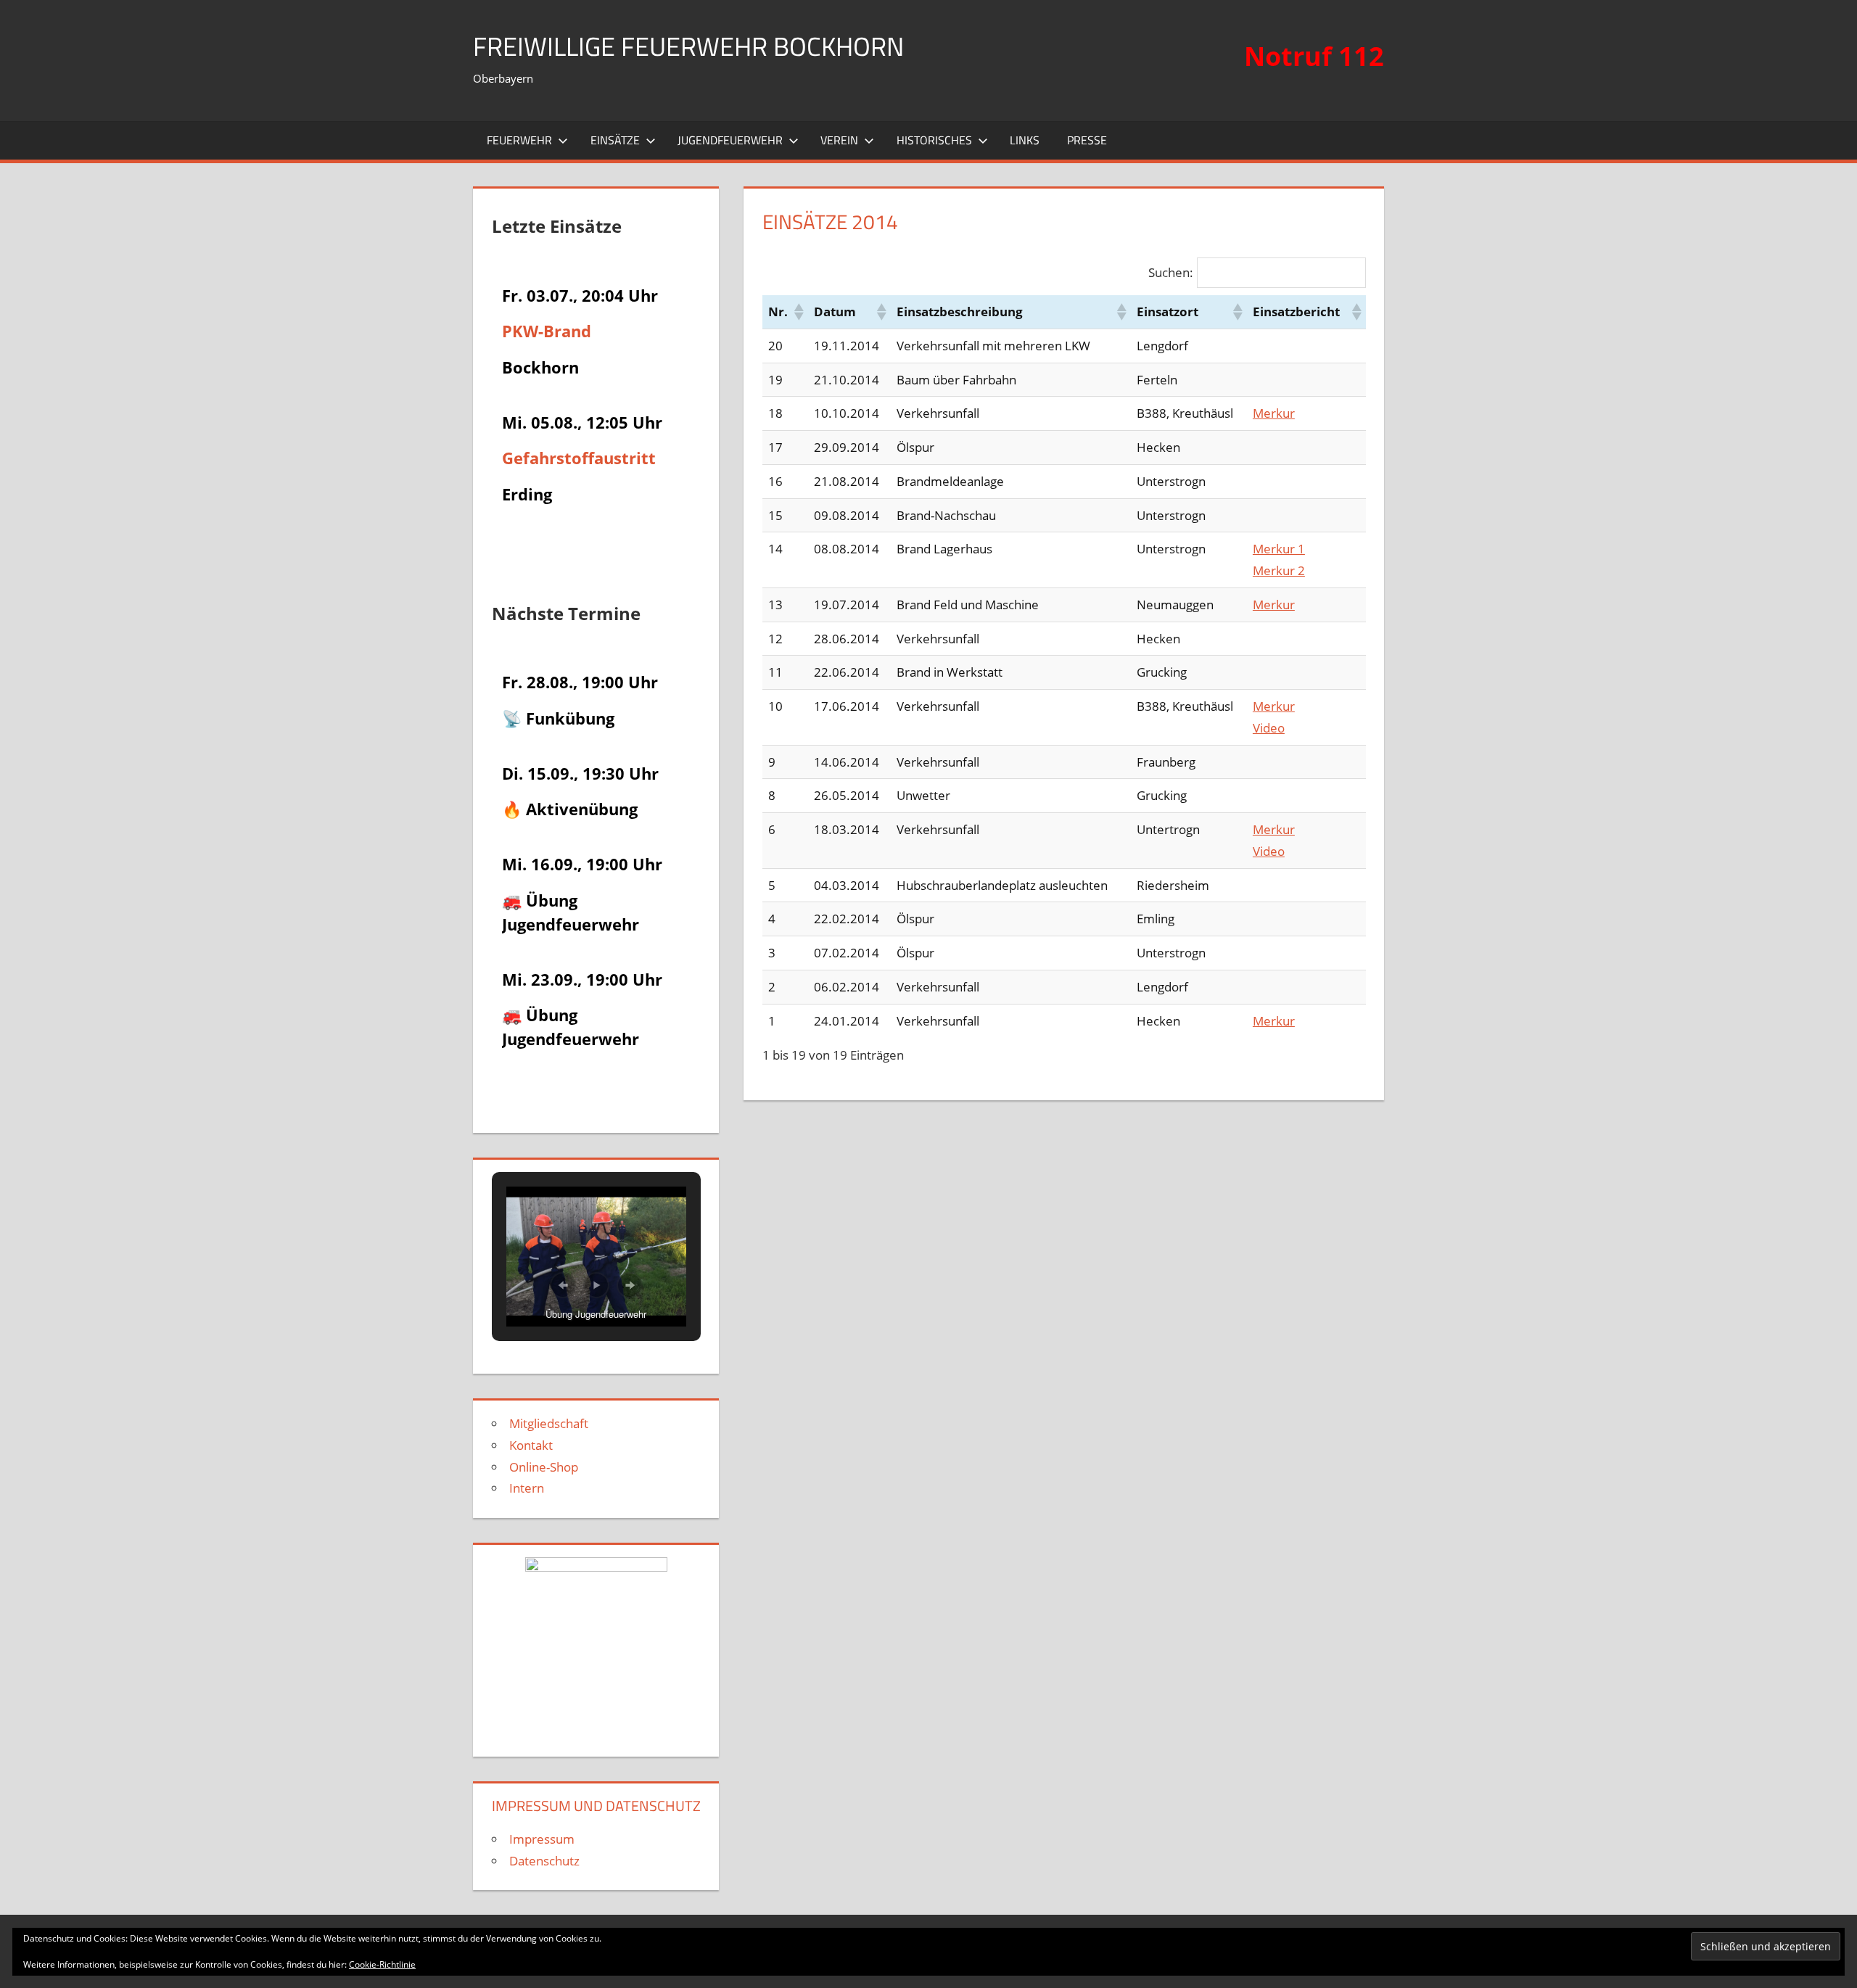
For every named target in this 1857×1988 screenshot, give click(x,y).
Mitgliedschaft (549, 1423)
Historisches (934, 140)
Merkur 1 (1279, 549)
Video (1269, 728)
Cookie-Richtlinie (382, 1964)
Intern (527, 1488)
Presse (1087, 140)
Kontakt (531, 1445)
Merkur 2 (1279, 570)
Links (1025, 140)
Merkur (1274, 413)
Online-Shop (544, 1467)
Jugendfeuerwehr (730, 140)
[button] (798, 312)
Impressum (542, 1839)
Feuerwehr (519, 140)
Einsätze (615, 140)
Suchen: (1171, 272)
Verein (839, 140)
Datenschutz (544, 1861)
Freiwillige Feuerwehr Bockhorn (688, 46)
